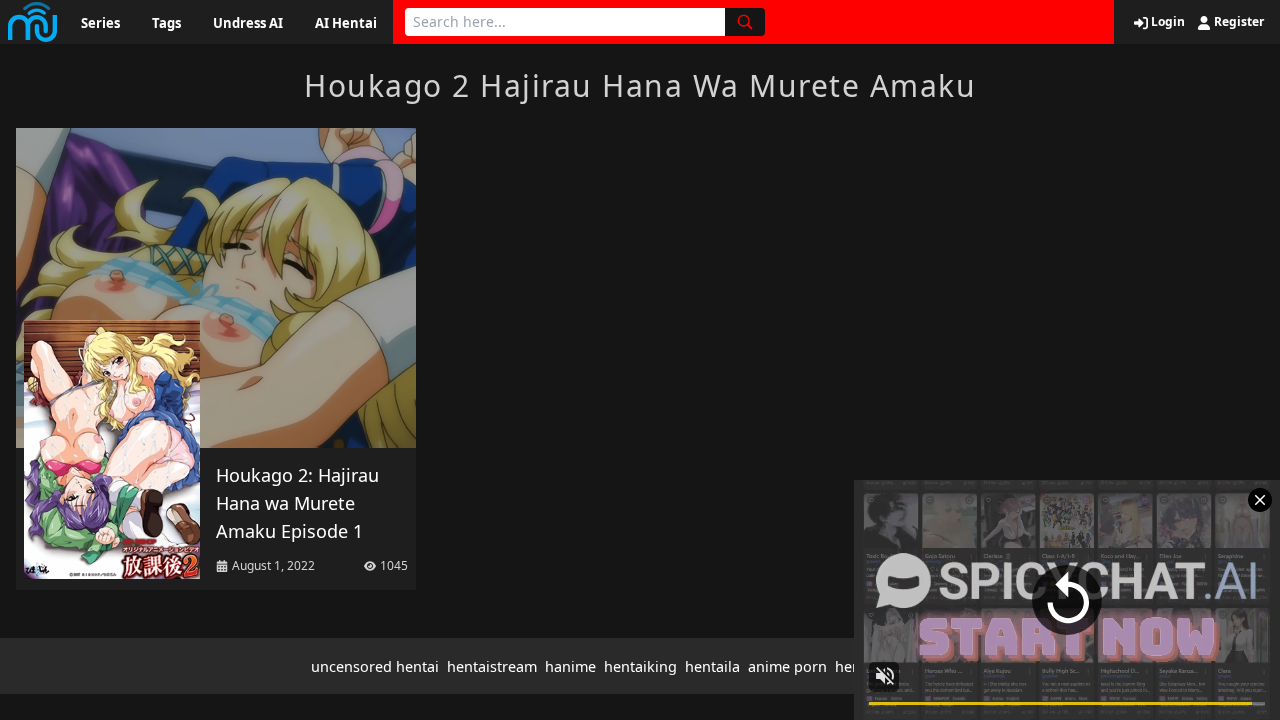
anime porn (787, 666)
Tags (166, 23)
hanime (570, 666)
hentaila (712, 666)
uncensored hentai (375, 666)
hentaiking (640, 666)
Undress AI (248, 23)
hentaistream (492, 666)
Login (1166, 22)
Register (1237, 22)
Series (100, 23)
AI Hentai (346, 23)
